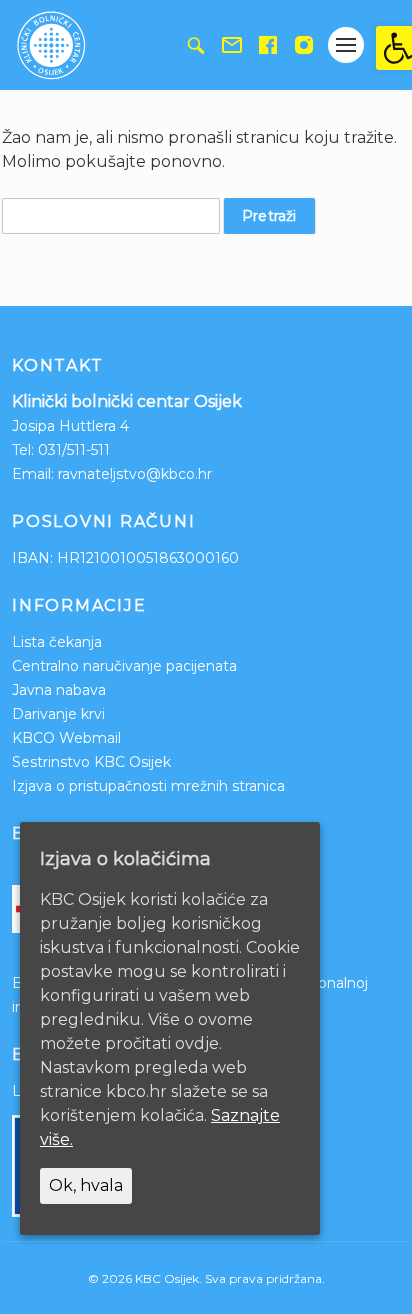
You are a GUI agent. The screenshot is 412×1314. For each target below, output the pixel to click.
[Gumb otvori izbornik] (346, 45)
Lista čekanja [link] (57, 642)
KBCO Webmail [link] (66, 738)
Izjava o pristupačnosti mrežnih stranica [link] (148, 786)
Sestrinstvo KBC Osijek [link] (91, 762)
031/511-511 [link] (74, 450)
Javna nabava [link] (59, 690)
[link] (394, 48)
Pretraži (269, 216)
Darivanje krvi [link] (58, 714)
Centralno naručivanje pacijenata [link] (124, 666)
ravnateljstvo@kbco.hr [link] (135, 474)
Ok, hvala (86, 1185)
